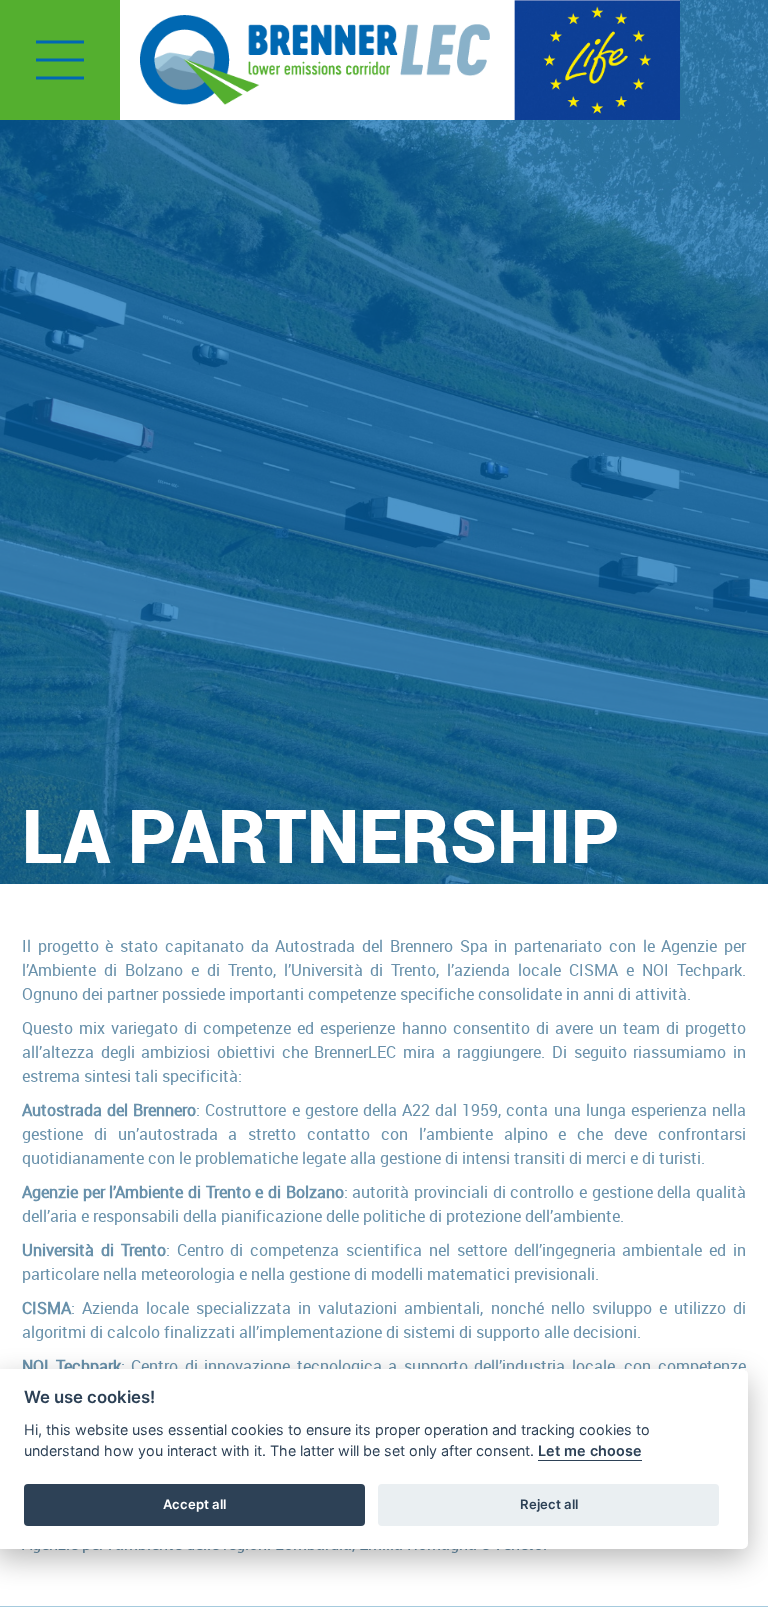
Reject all (549, 1504)
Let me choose (590, 1450)
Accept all (194, 1504)
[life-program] (597, 58)
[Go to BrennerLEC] (315, 60)
